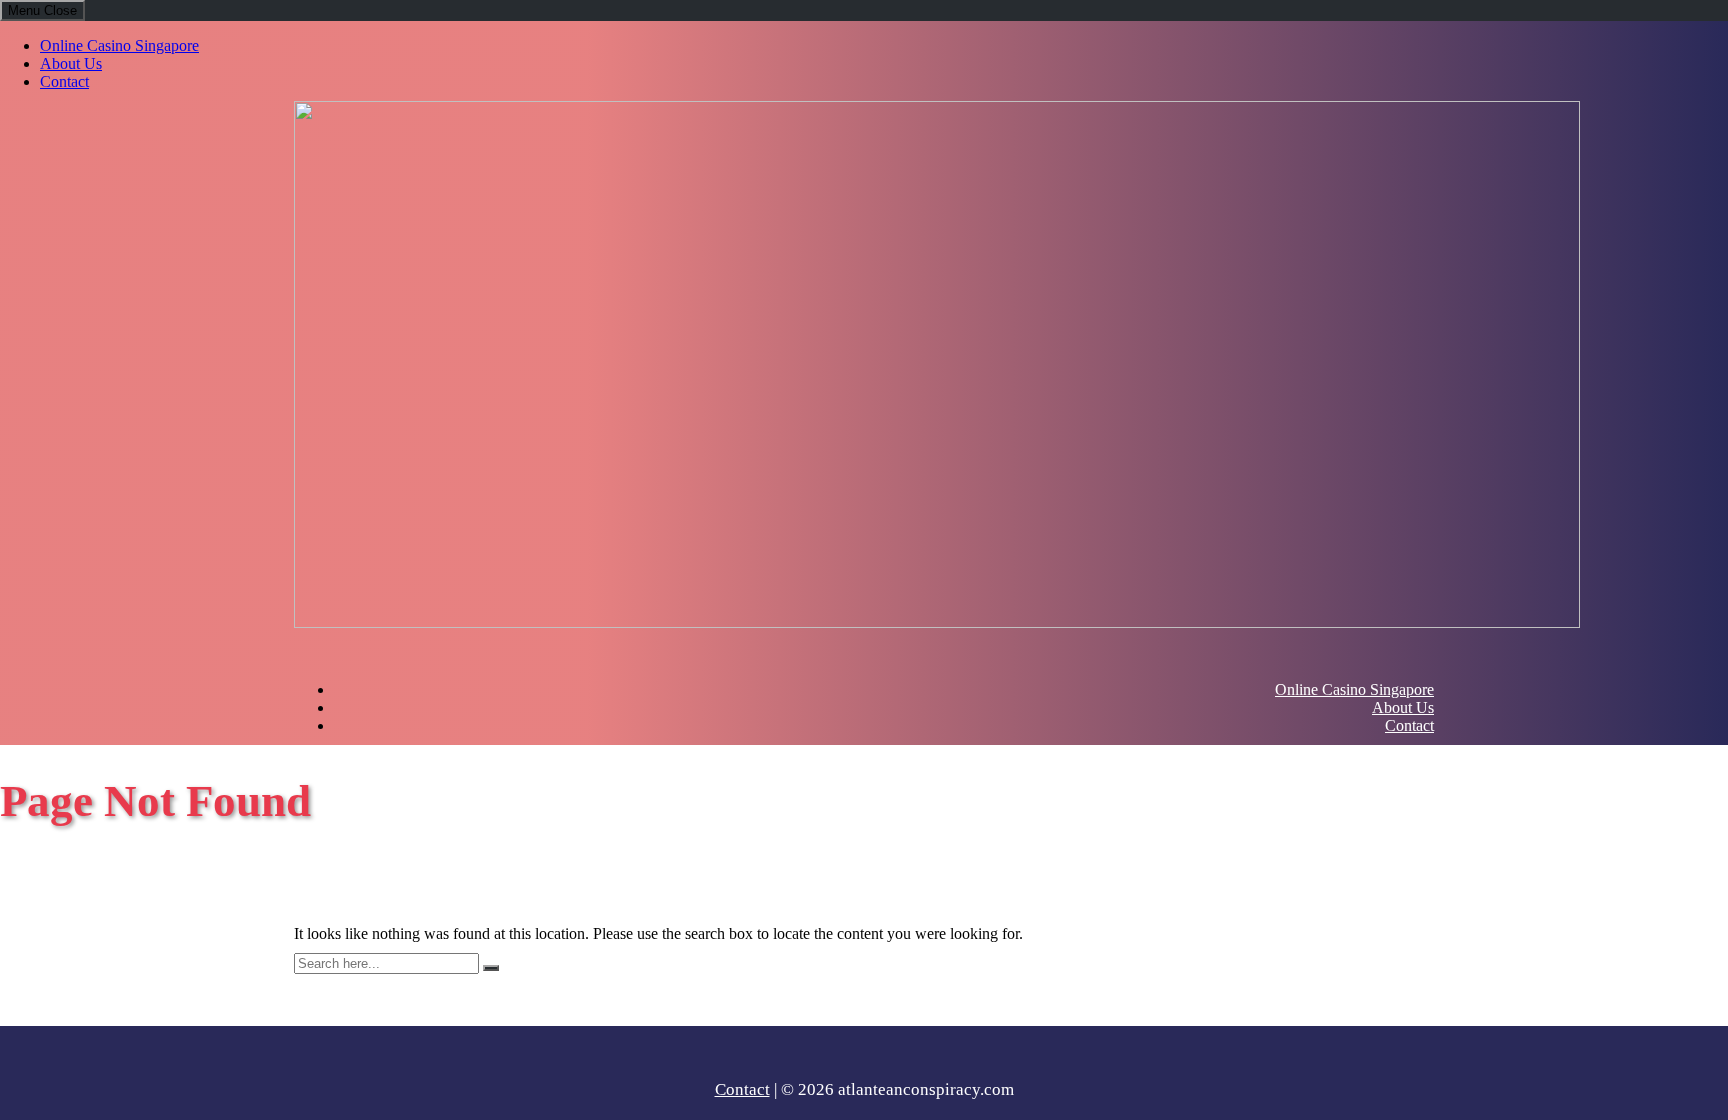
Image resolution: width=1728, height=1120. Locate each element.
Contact (64, 81)
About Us (71, 63)
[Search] (491, 968)
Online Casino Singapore (119, 45)
